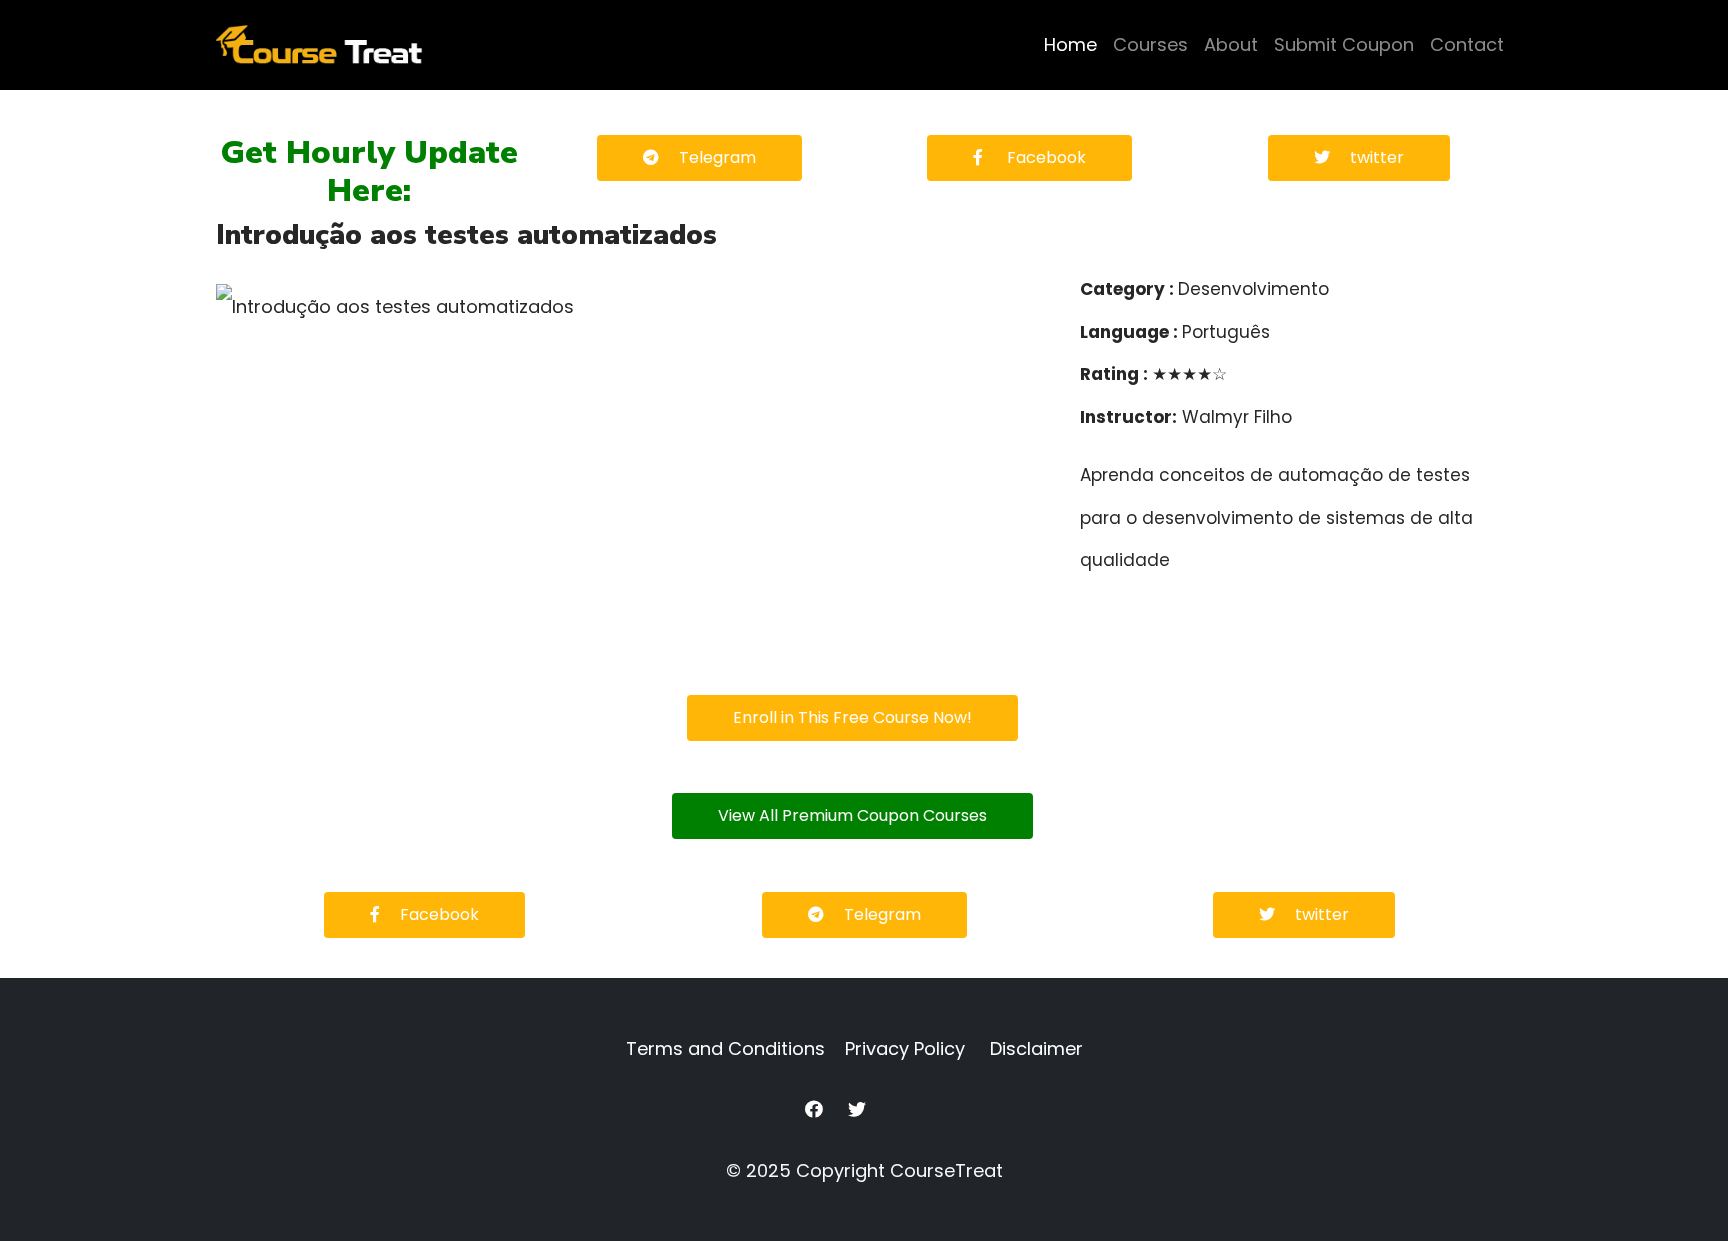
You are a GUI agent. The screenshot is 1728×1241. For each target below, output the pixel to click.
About (1231, 44)
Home (1070, 44)
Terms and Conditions (725, 1048)
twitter (1377, 157)
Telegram (717, 157)
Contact (1467, 44)
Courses (1150, 44)
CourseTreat (946, 1170)
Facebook (1044, 157)
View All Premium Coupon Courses (852, 815)
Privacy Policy (905, 1048)
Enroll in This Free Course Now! (852, 717)
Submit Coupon (1344, 44)
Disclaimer (1036, 1048)
